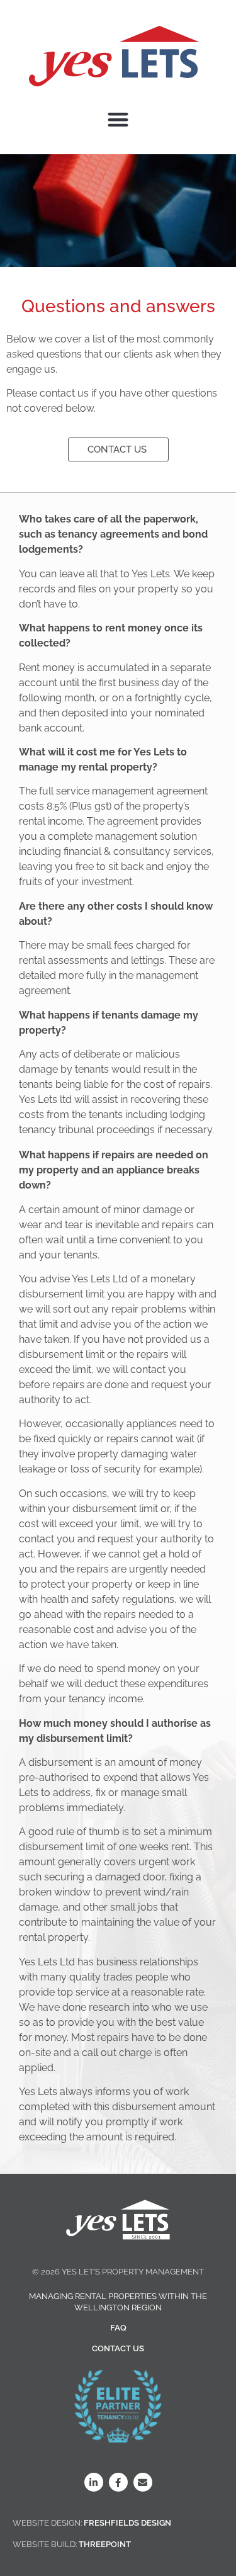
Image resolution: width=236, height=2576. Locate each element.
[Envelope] (143, 2482)
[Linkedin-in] (94, 2482)
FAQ (118, 2328)
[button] (118, 119)
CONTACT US (118, 2348)
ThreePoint (105, 2544)
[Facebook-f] (118, 2482)
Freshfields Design (127, 2523)
